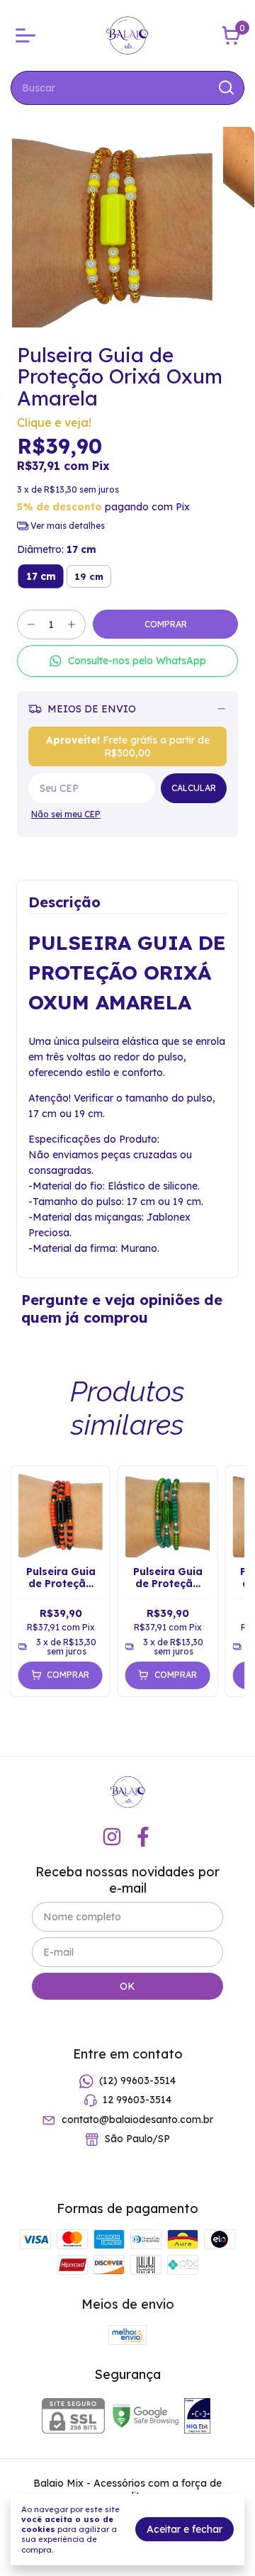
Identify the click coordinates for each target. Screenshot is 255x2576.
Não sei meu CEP (66, 814)
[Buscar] (225, 87)
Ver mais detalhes (67, 526)
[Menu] (28, 35)
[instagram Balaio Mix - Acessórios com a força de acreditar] (112, 1837)
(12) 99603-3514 (137, 2081)
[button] (127, 661)
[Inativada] (197, 2417)
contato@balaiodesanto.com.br (137, 2119)
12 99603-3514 (137, 2100)
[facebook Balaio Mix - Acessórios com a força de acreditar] (143, 1837)
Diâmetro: (57, 549)
